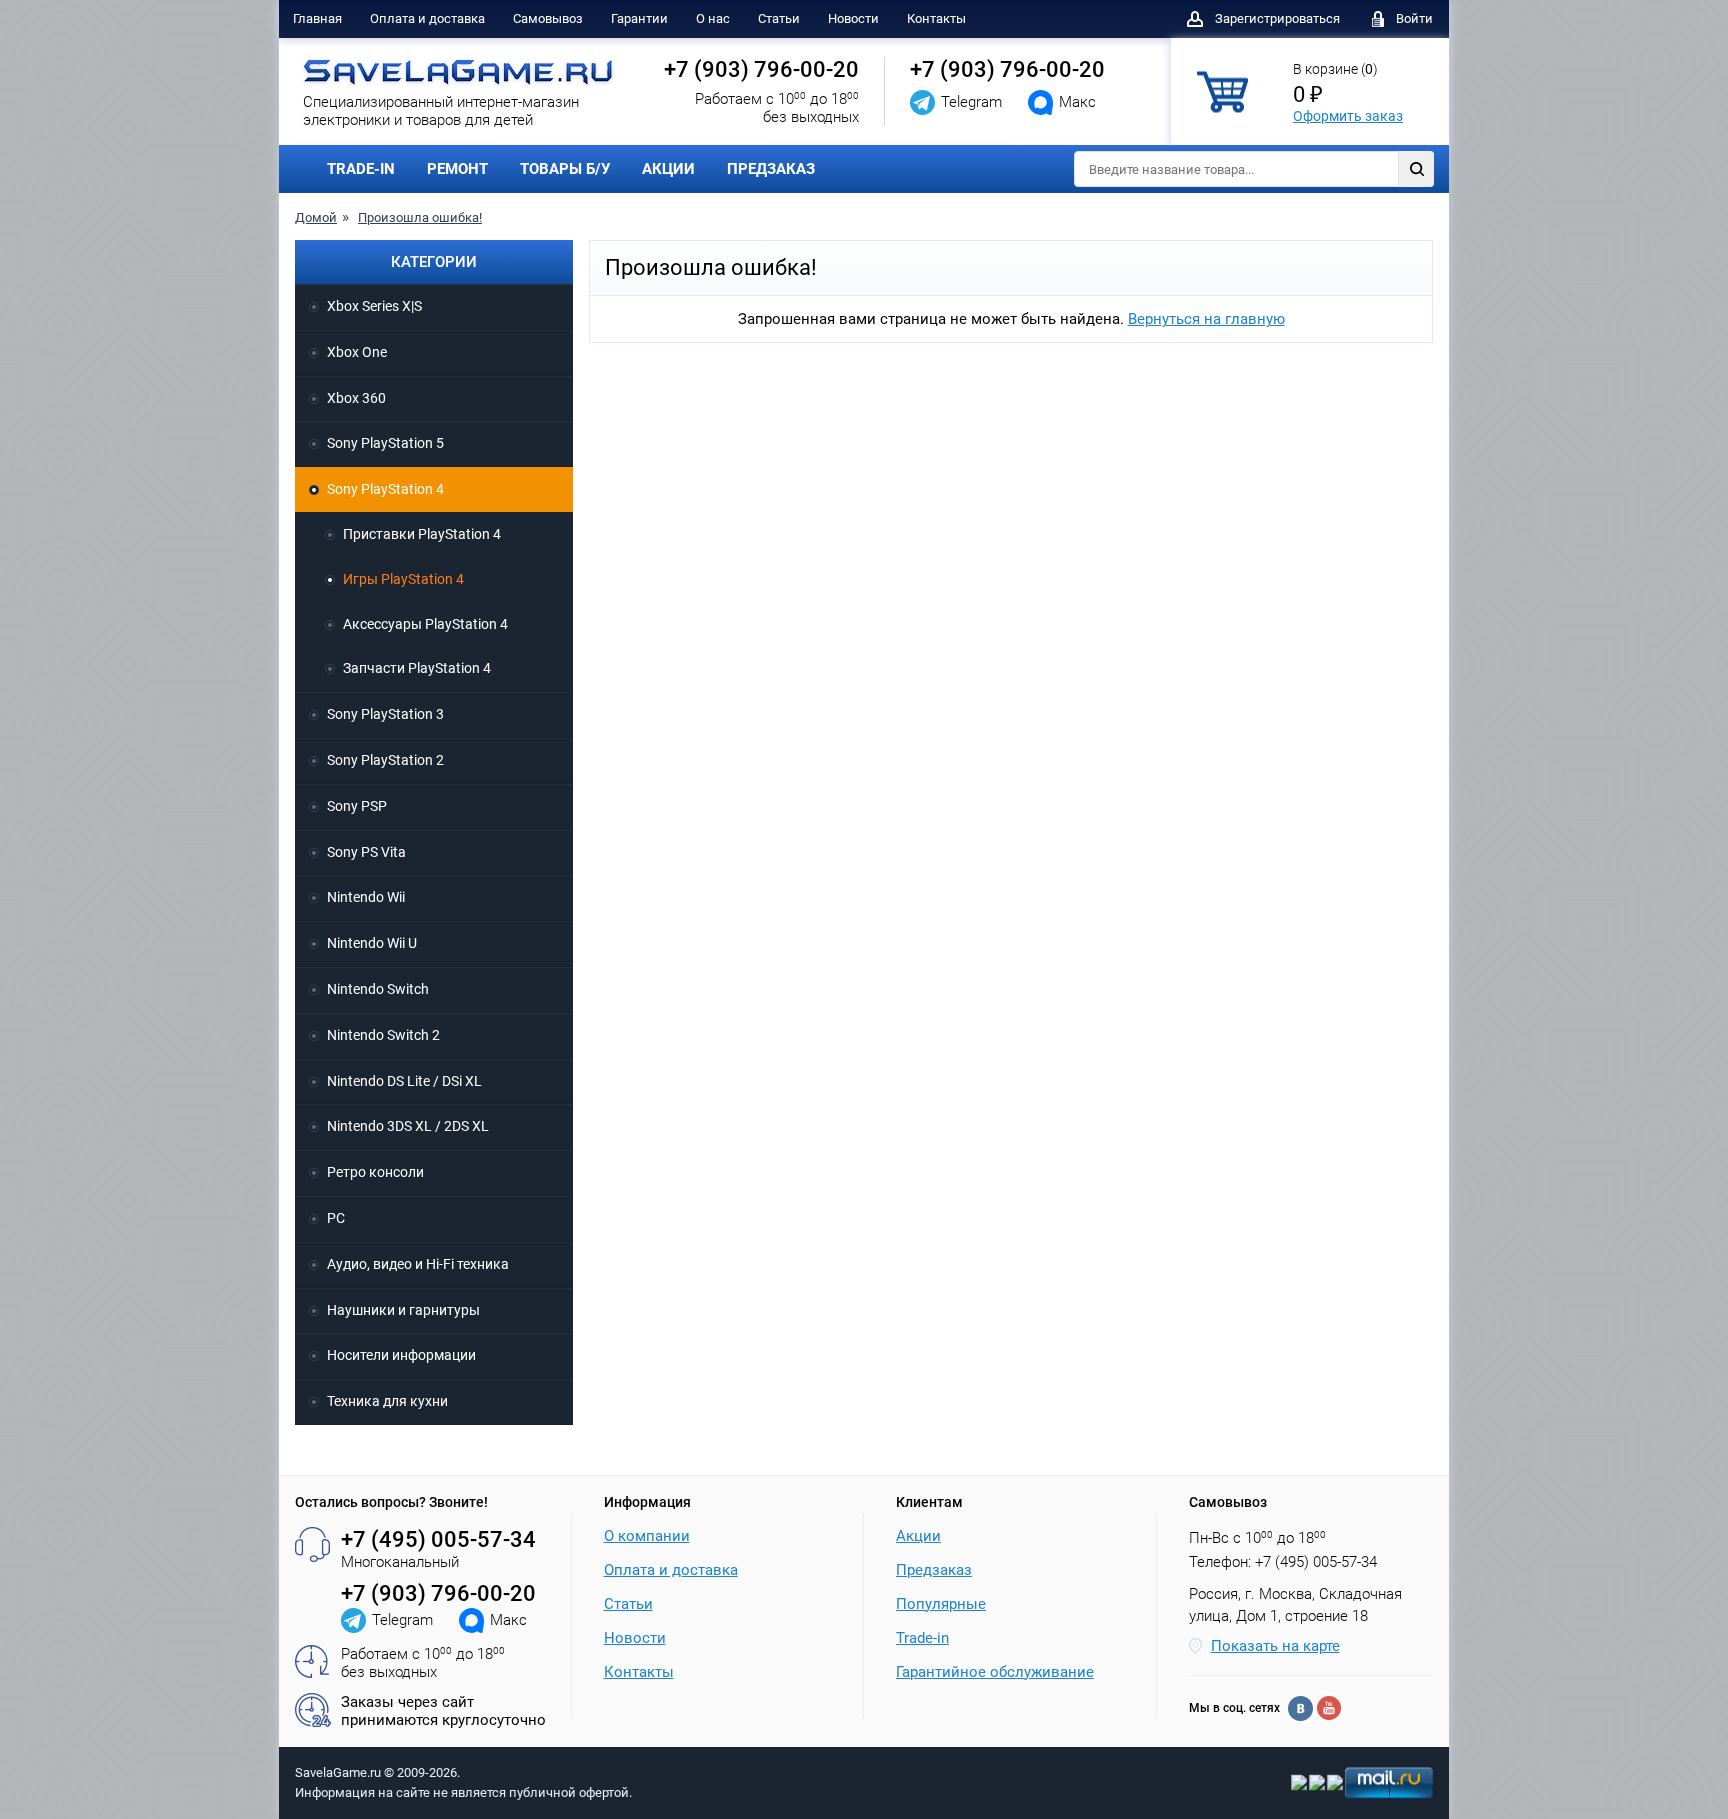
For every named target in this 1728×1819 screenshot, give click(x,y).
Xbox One (357, 352)
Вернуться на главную (1206, 319)
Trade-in (922, 1638)
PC (336, 1218)
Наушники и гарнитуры (403, 1310)
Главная (317, 18)
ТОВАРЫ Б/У (565, 169)
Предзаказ (934, 1570)
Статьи (779, 18)
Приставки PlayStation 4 (422, 534)
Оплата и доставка (427, 18)
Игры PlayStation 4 (403, 579)
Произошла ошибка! (420, 217)
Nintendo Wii (366, 897)
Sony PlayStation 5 (385, 443)
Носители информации (401, 1355)
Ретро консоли (375, 1172)
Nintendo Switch (378, 989)
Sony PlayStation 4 (385, 489)
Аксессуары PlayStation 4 (425, 624)
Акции (918, 1536)
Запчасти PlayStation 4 (417, 668)
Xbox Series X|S (374, 306)
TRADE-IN (361, 169)
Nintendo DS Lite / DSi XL (404, 1081)
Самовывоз (548, 18)
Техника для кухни (387, 1401)
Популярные (941, 1604)
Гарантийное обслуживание (995, 1672)
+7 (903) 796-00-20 (761, 69)
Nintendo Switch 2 (383, 1035)
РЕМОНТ (457, 169)
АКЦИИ (668, 169)
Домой (316, 217)
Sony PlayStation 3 (385, 714)
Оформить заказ (1348, 116)
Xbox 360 (356, 398)
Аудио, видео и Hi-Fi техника (418, 1264)
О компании (647, 1536)
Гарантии (639, 18)
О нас (713, 18)
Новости (853, 18)
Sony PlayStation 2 (385, 760)
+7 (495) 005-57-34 (438, 1539)
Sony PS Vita (366, 852)
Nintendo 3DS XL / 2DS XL (408, 1126)
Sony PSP (357, 806)
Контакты (936, 18)
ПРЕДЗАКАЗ (771, 169)
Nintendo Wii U (372, 943)
